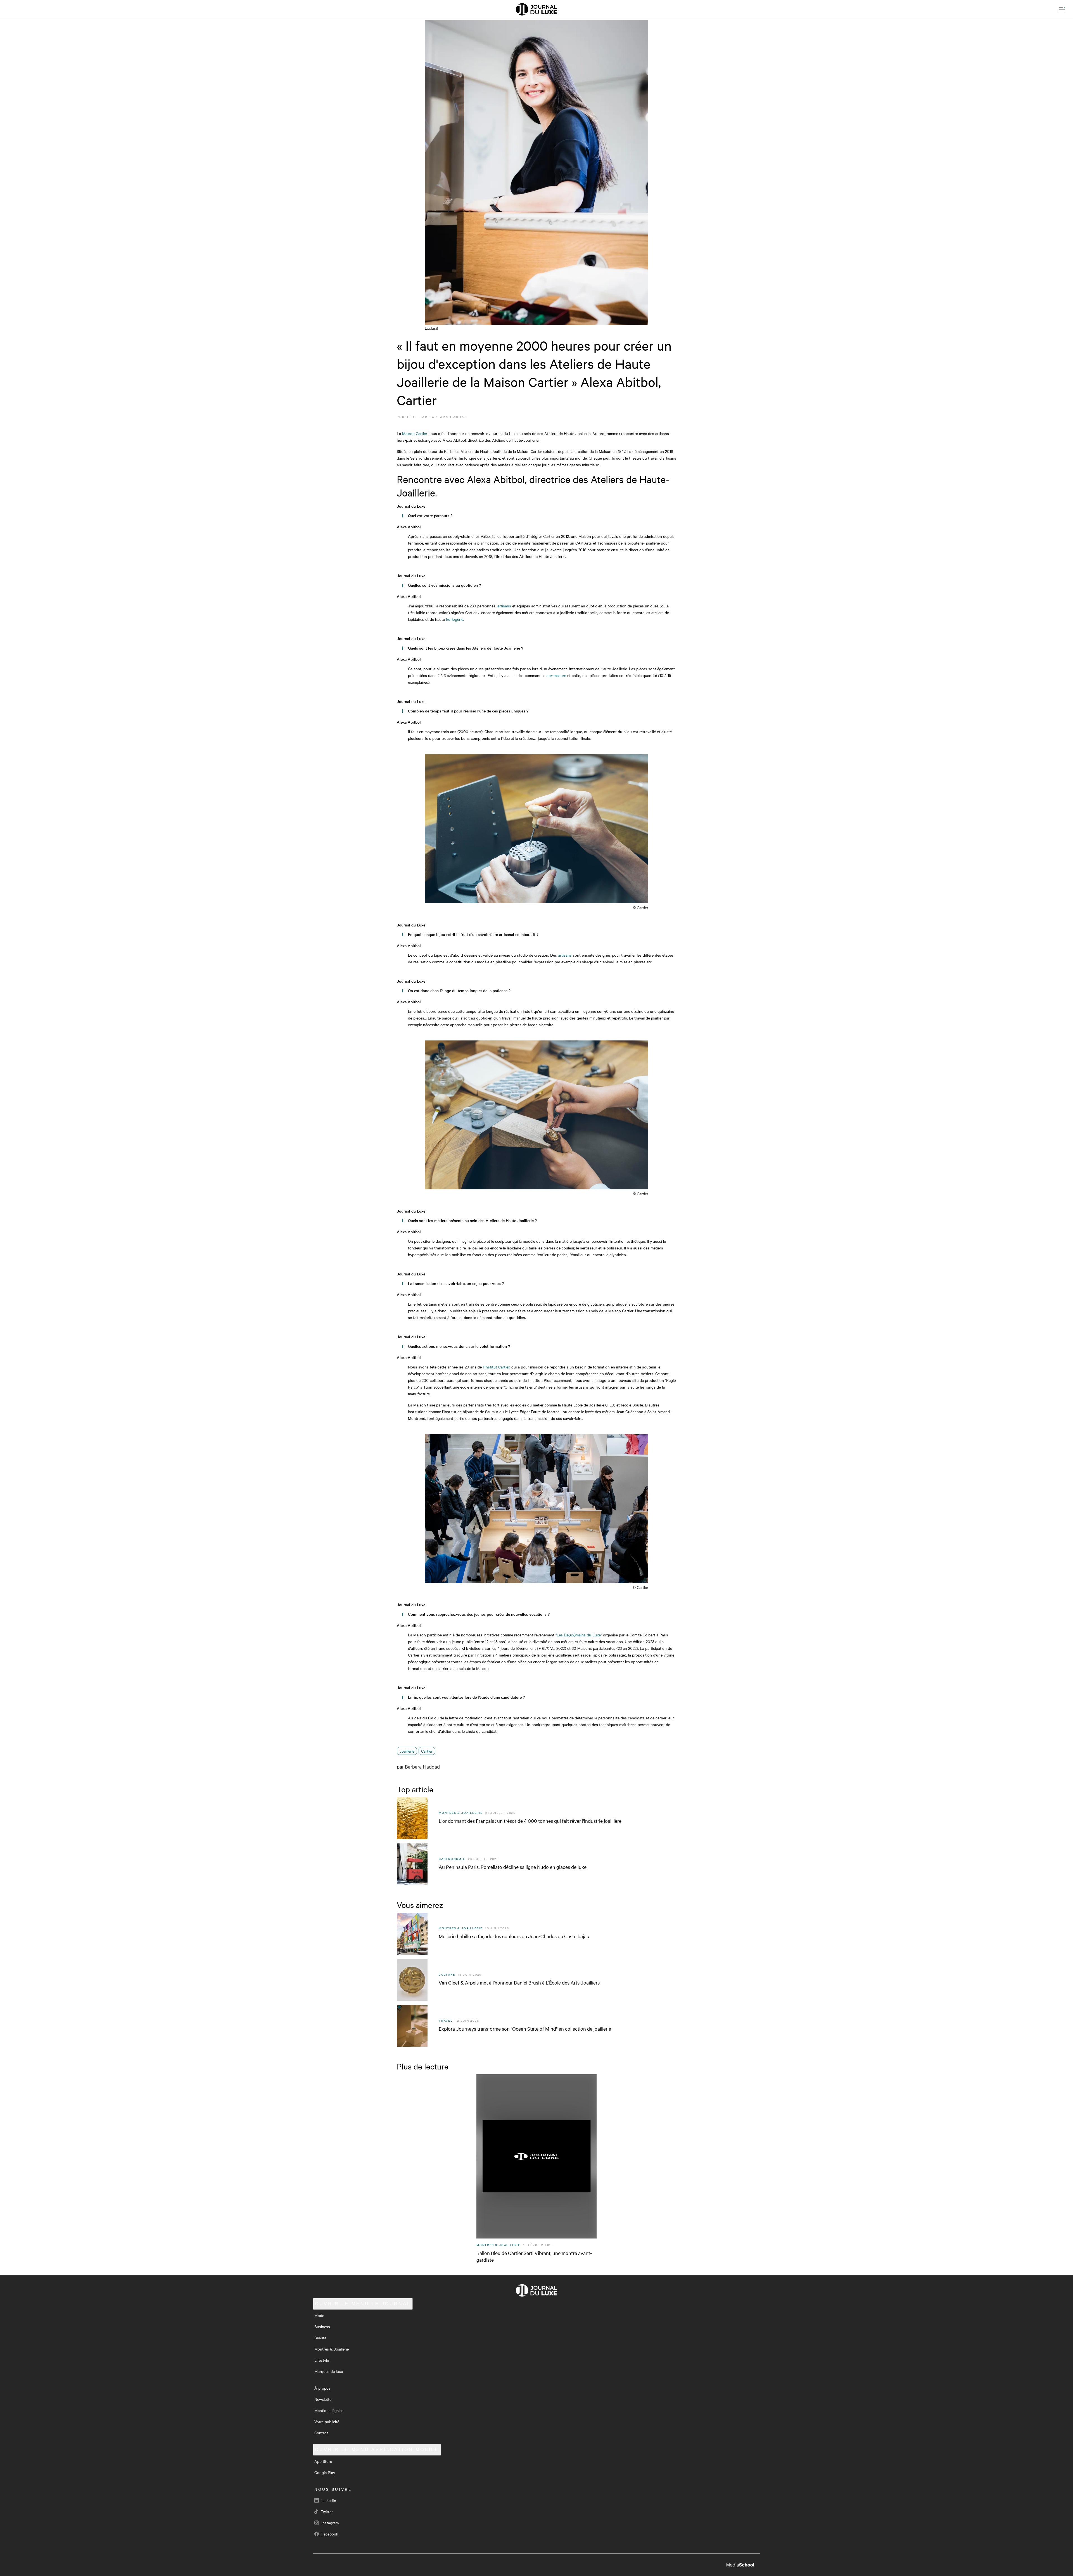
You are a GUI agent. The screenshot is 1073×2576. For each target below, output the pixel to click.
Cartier (427, 1751)
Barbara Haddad (448, 417)
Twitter (326, 2511)
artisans (504, 606)
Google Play (325, 2472)
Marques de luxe (329, 2371)
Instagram (329, 2523)
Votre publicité (327, 2421)
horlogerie (454, 619)
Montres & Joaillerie (332, 2349)
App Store (323, 2461)
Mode (319, 2315)
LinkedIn (328, 2500)
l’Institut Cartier (496, 1367)
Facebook (329, 2534)
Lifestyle (322, 2360)
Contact (321, 2433)
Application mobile (377, 2450)
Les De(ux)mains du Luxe (579, 1635)
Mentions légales (329, 2410)
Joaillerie (407, 1751)
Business (322, 2327)
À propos (322, 2388)
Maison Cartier (415, 433)
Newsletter (324, 2399)
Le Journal (363, 2304)
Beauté (320, 2338)
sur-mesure (556, 675)
